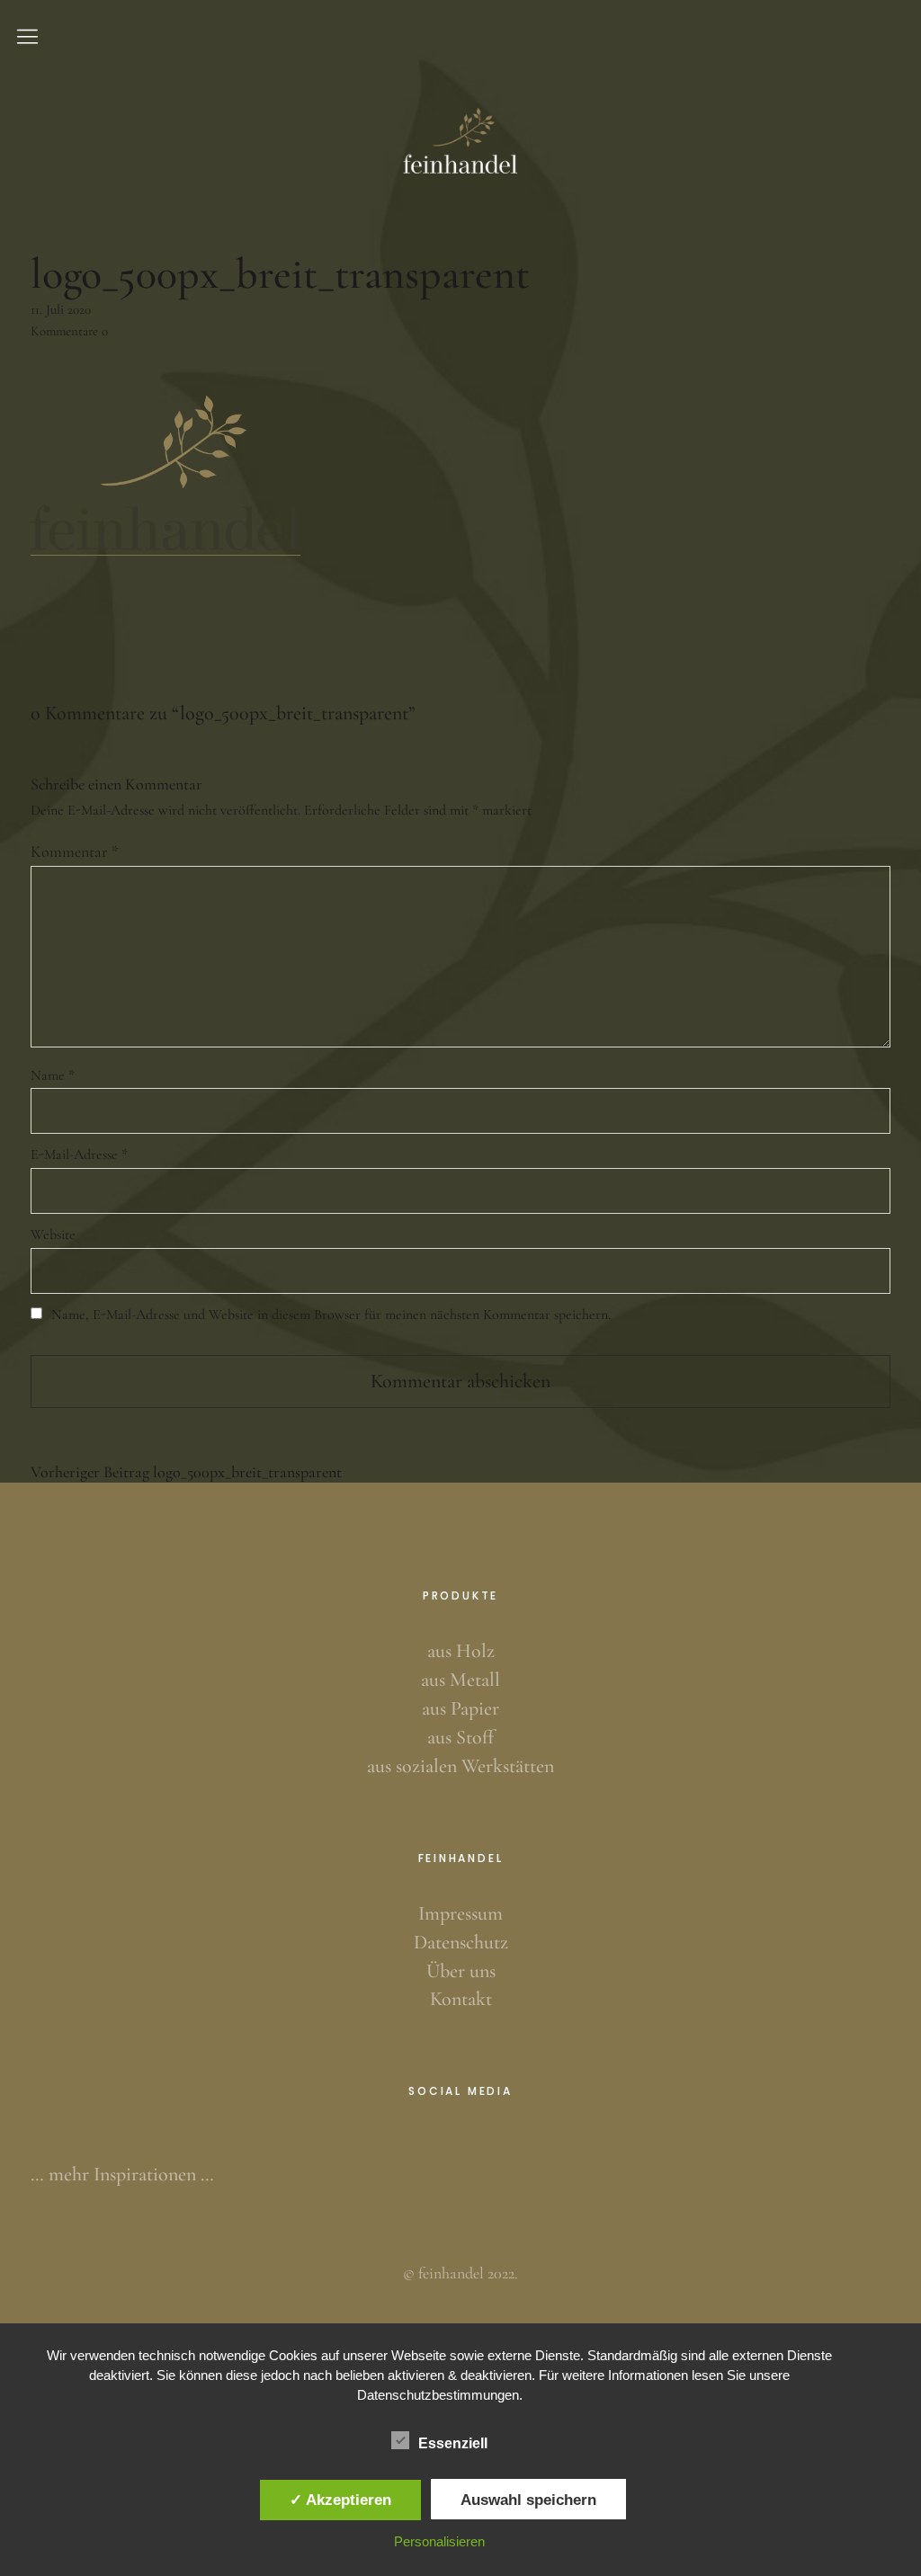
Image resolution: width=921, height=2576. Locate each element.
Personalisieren (439, 2541)
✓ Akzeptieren (340, 2500)
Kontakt (461, 1999)
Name (53, 1075)
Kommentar (75, 851)
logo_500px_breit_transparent (186, 1472)
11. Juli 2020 (61, 309)
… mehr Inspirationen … (122, 2174)
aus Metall (460, 1680)
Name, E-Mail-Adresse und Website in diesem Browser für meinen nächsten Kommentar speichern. (331, 1315)
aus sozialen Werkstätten (460, 1766)
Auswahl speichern (528, 2500)
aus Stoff (460, 1737)
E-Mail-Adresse (79, 1154)
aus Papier (460, 1708)
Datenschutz (461, 1942)
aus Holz (461, 1651)
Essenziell (453, 2443)
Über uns (461, 1971)
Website (53, 1235)
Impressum (460, 1913)
